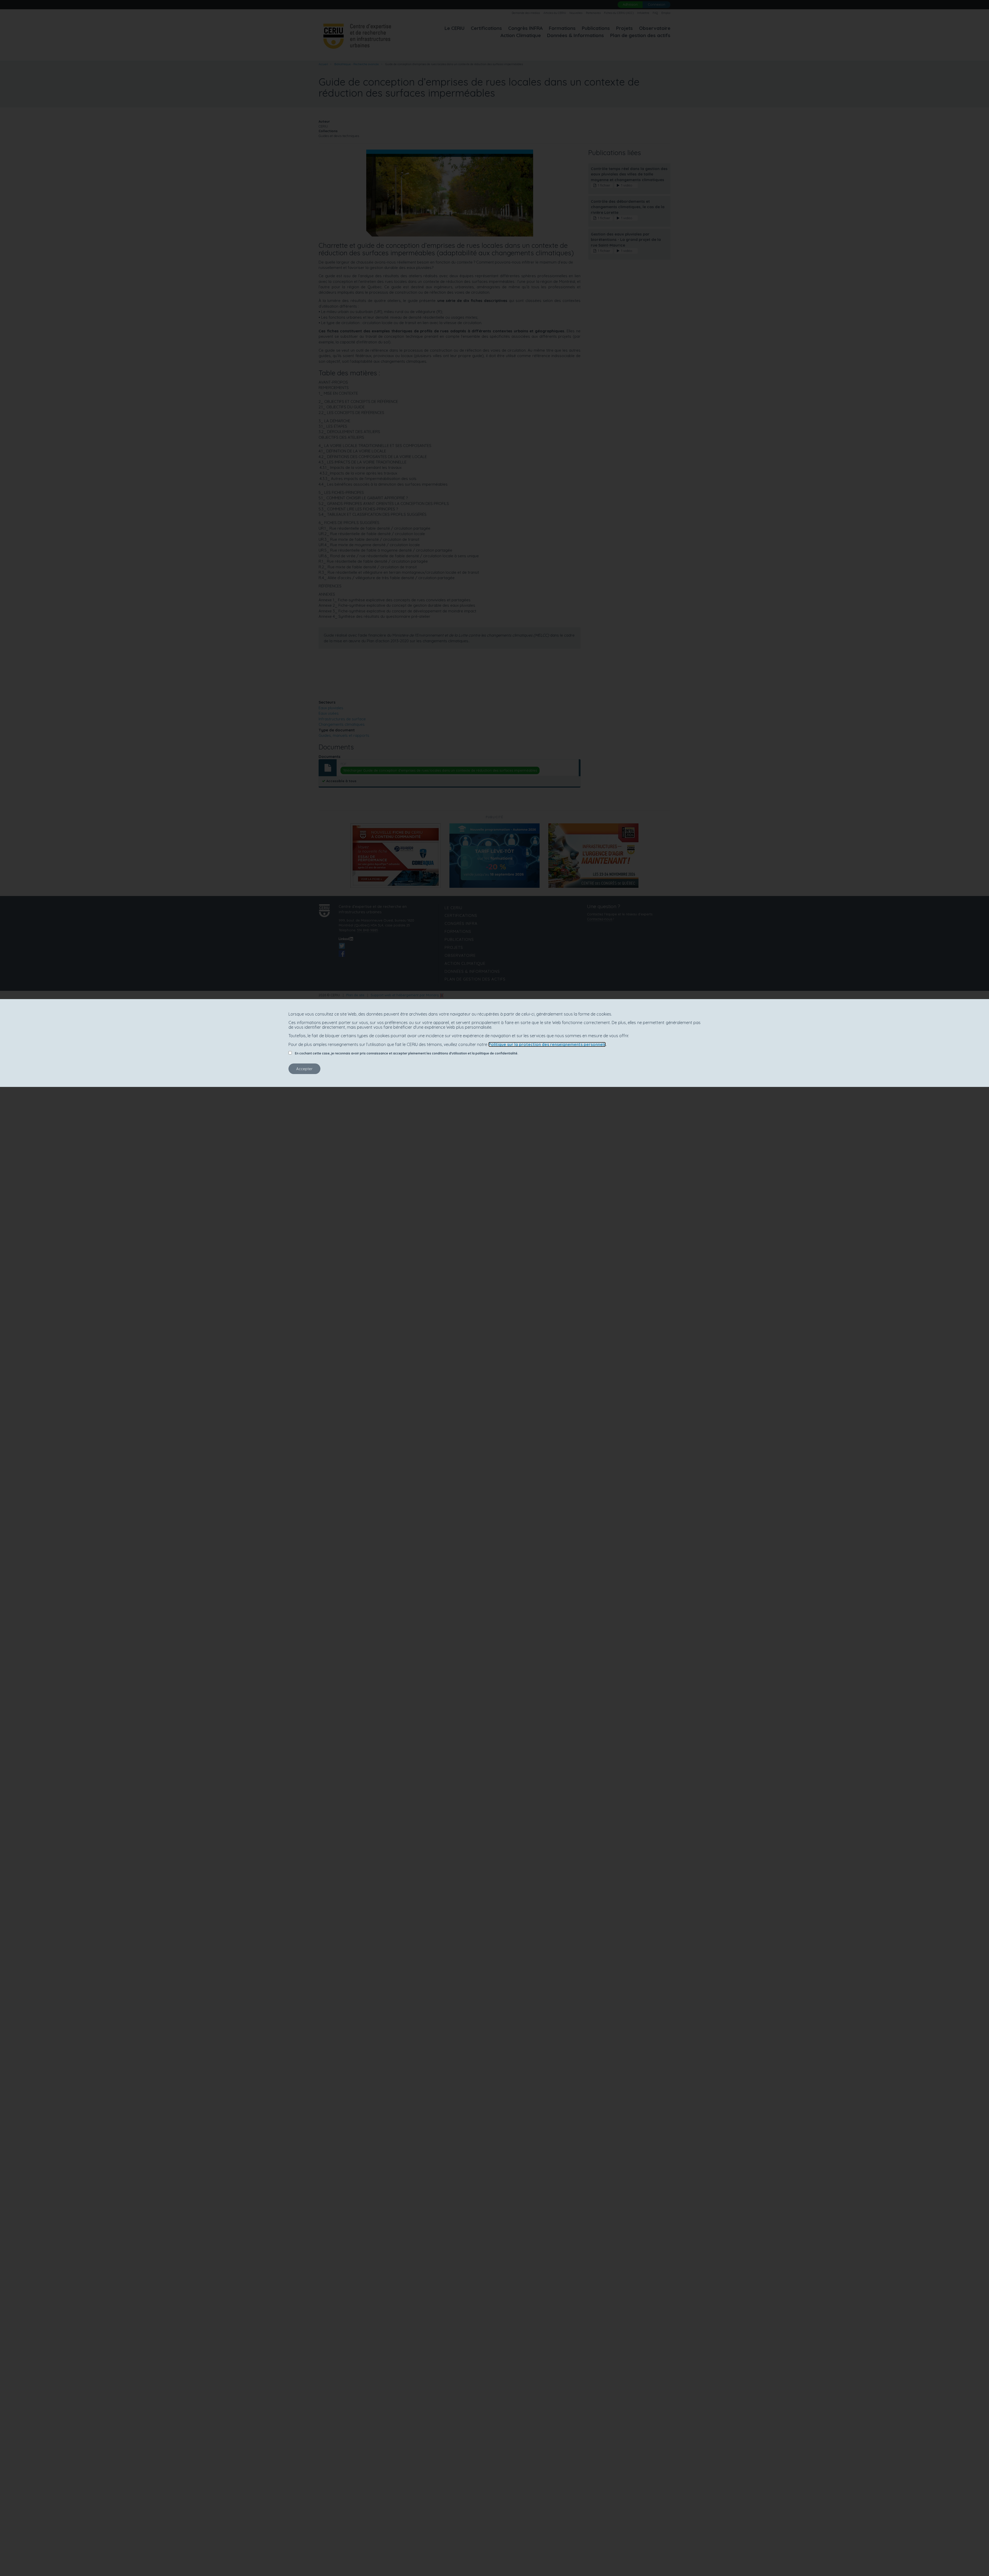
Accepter (304, 1069)
